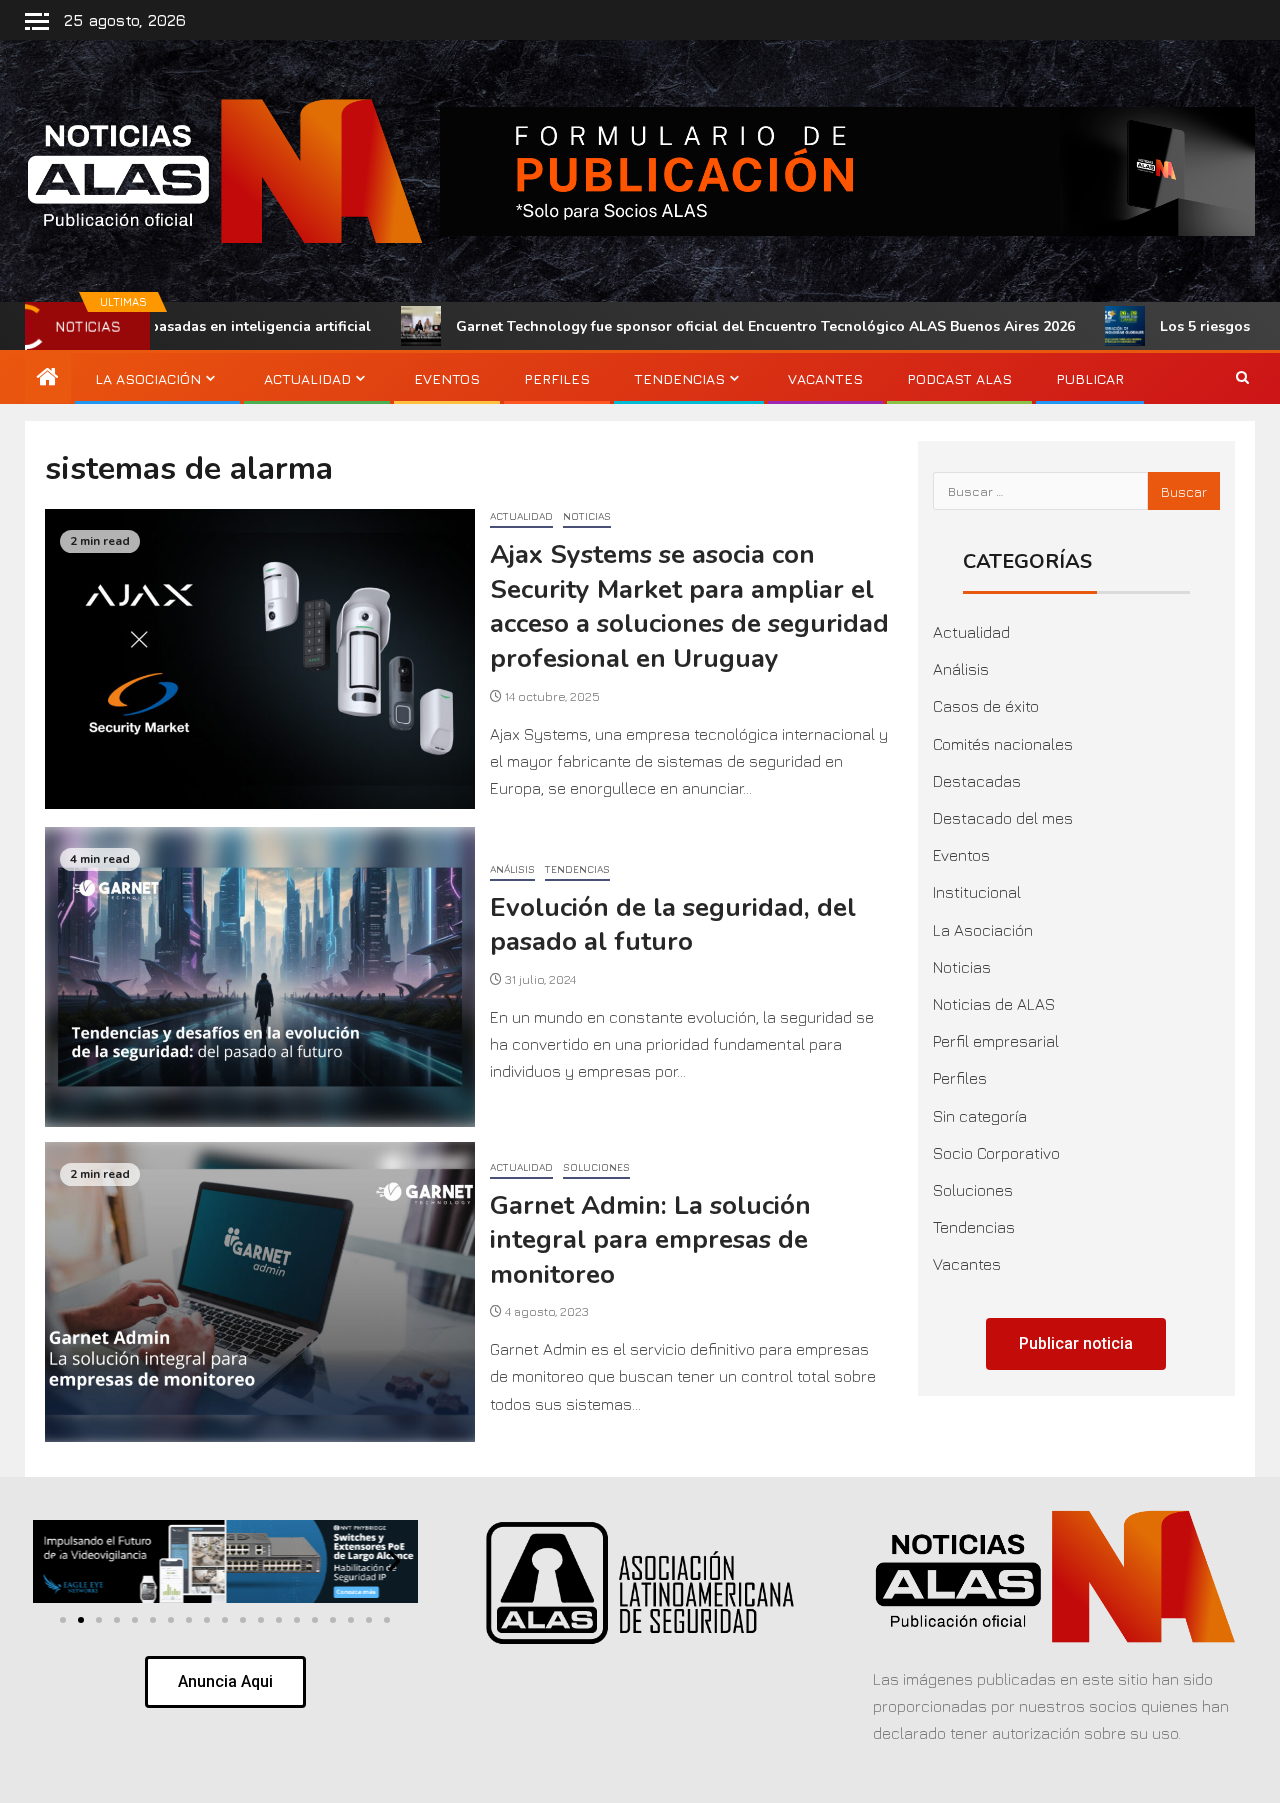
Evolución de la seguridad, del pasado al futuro (673, 925)
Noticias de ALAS (994, 1004)
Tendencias (679, 378)
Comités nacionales (1003, 744)
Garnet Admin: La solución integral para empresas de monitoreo (650, 1240)
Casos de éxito (986, 706)
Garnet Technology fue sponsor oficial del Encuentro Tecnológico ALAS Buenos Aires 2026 (666, 326)
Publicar (1090, 378)
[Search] (1242, 379)
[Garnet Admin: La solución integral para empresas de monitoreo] (260, 1292)
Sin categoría (980, 1116)
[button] (56, 1561)
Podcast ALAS (959, 378)
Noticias (587, 516)
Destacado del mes (1003, 818)
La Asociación (148, 378)
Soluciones (596, 1167)
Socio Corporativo (996, 1153)
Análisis (512, 869)
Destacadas (977, 781)
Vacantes (825, 378)
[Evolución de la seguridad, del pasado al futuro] (260, 977)
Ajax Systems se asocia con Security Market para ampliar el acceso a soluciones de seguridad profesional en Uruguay (689, 606)
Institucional (977, 892)
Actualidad (307, 378)
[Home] (48, 378)
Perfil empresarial (996, 1041)
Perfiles (557, 378)
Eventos (447, 378)
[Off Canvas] (37, 21)
